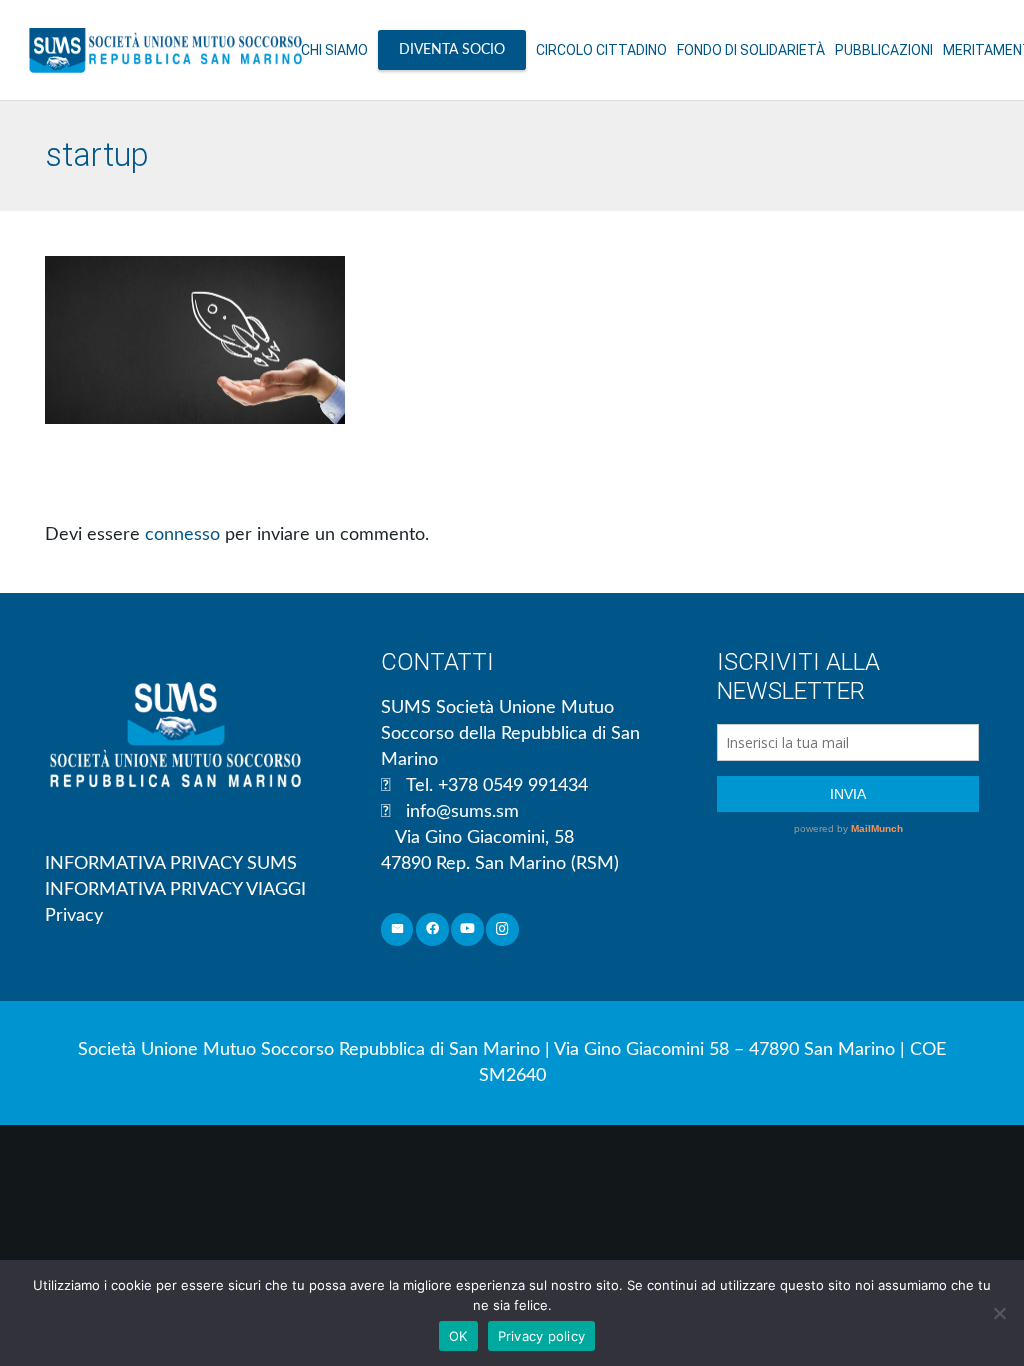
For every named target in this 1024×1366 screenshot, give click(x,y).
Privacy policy (542, 1336)
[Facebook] (432, 929)
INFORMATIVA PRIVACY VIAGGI (175, 890)
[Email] (397, 929)
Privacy (74, 916)
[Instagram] (502, 929)
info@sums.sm (462, 812)
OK (458, 1336)
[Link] (165, 50)
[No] (999, 1313)
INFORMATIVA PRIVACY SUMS (171, 864)
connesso (182, 535)
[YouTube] (467, 929)
